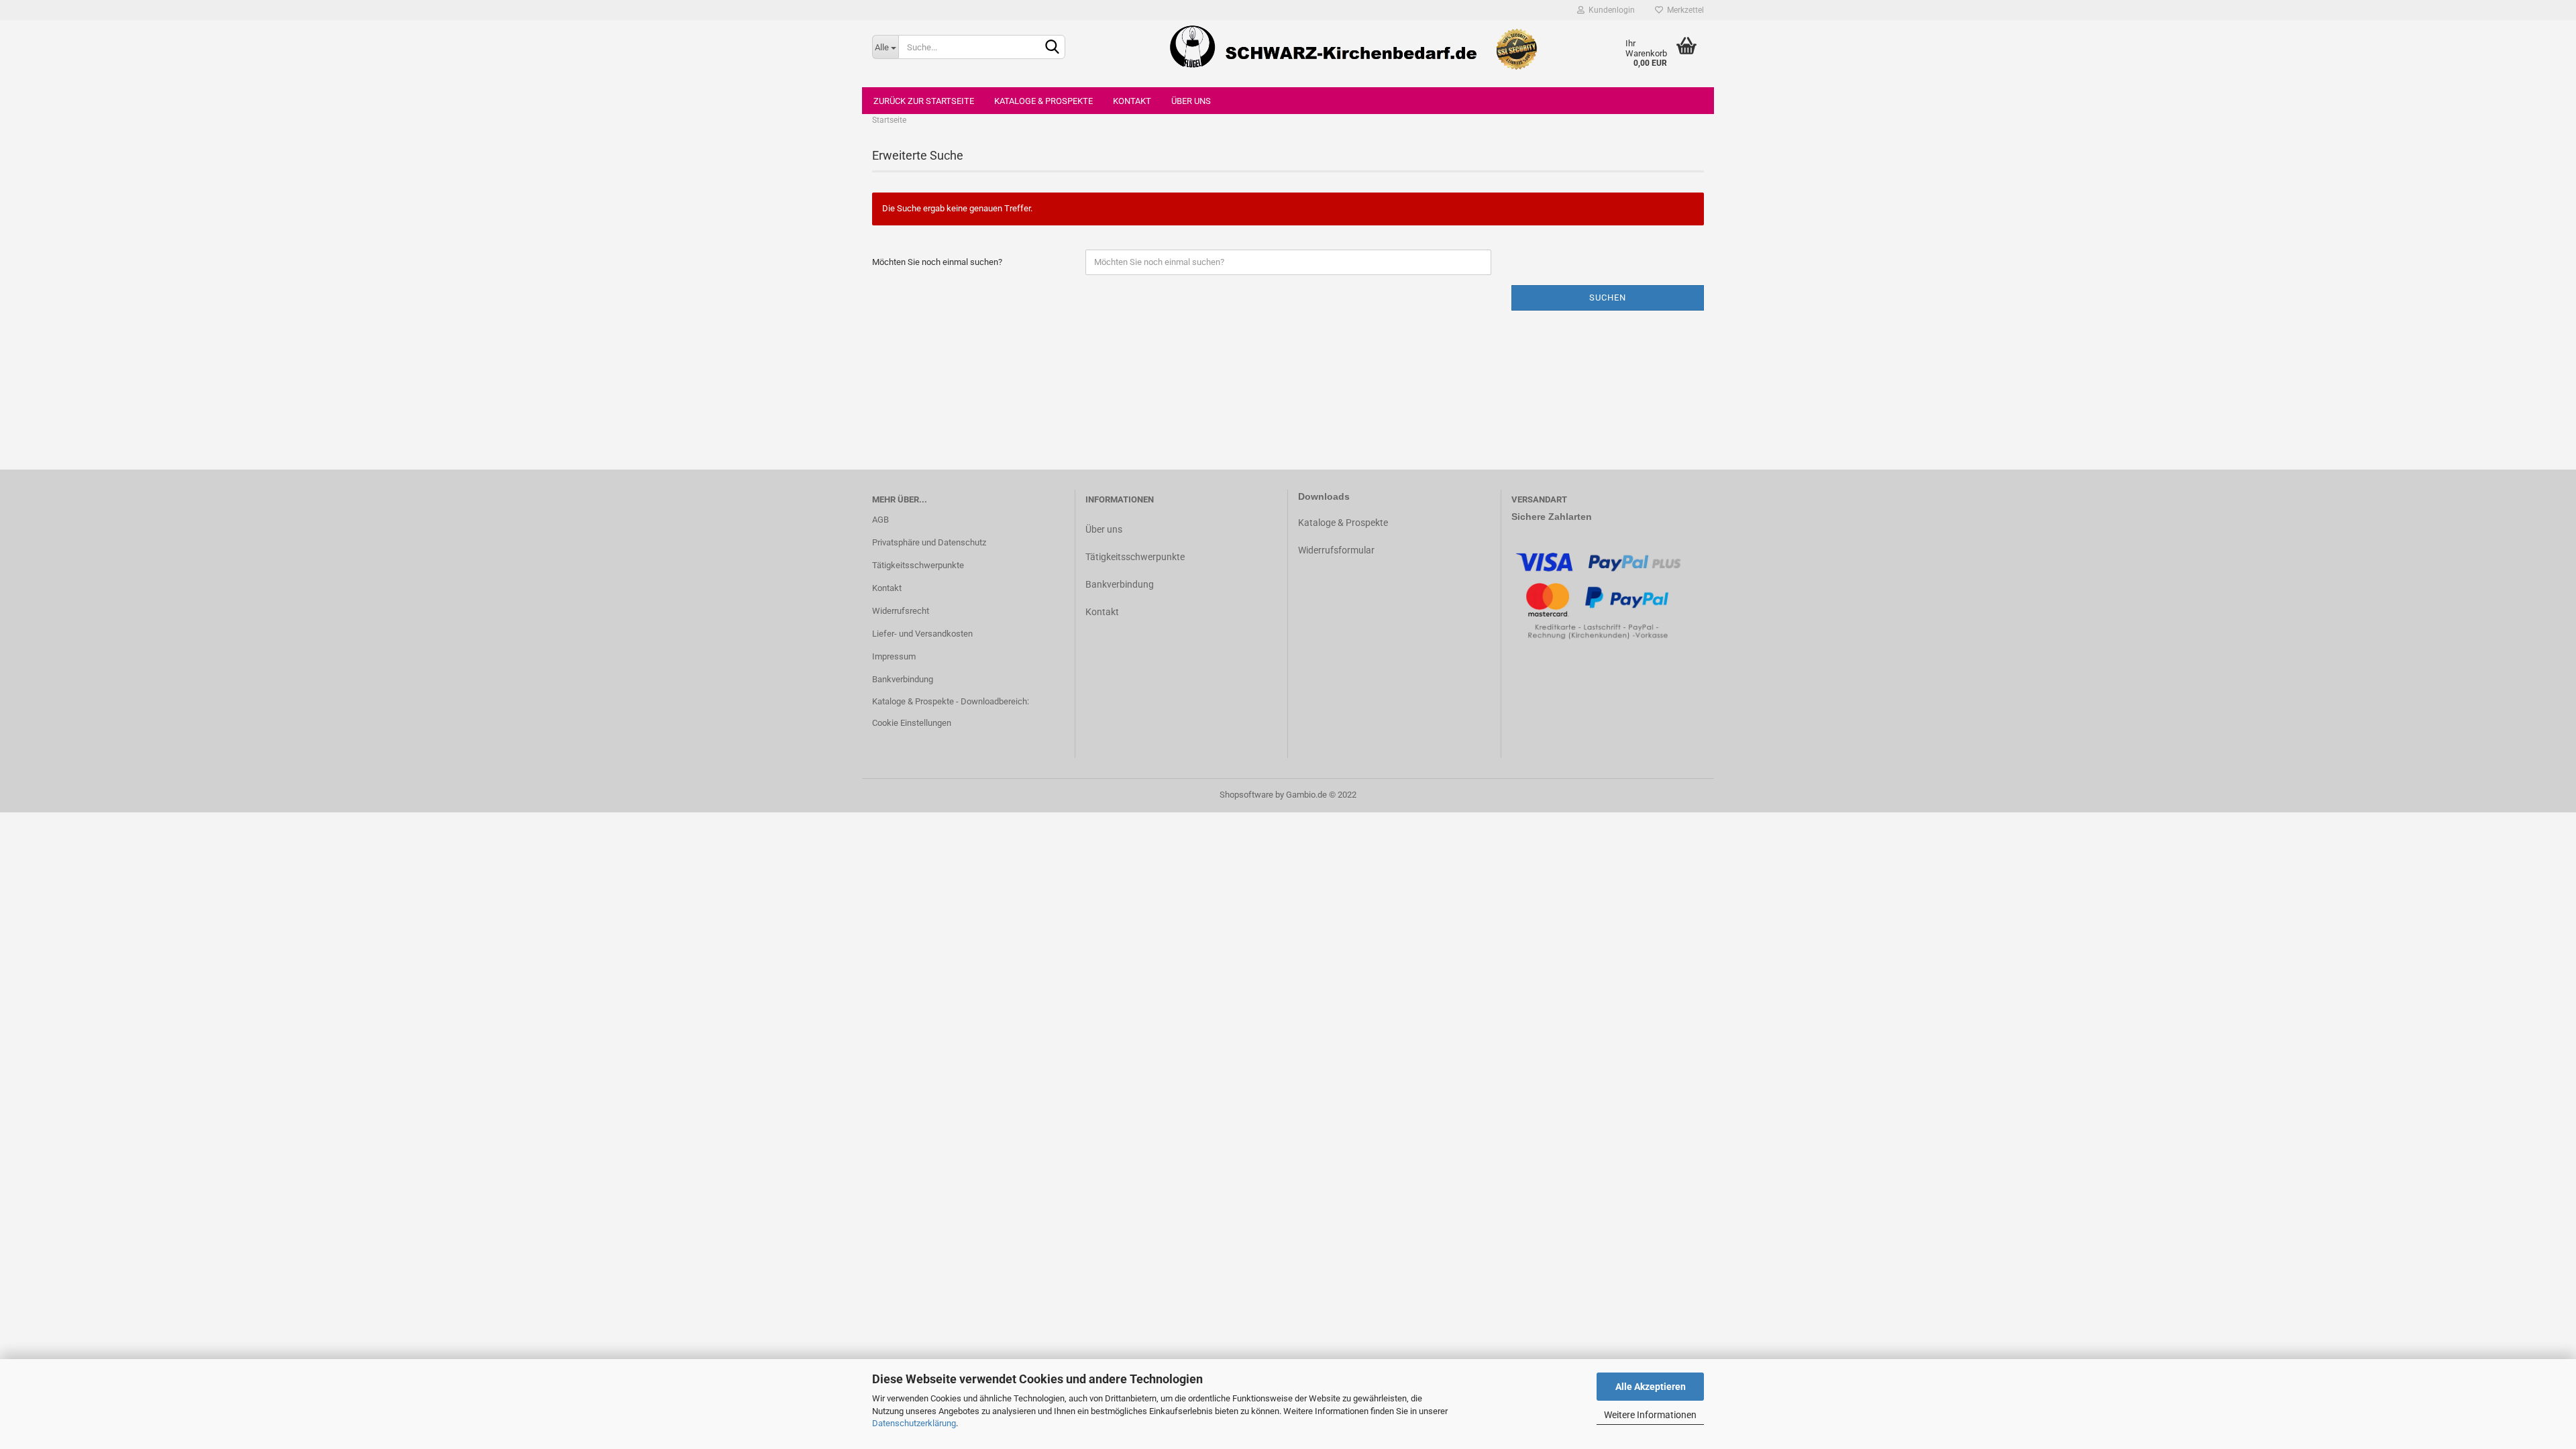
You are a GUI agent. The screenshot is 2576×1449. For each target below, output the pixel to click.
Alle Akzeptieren (1651, 1387)
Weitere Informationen (1650, 1415)
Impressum (894, 656)
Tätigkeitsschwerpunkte (918, 565)
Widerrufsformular (1336, 550)
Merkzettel (1683, 10)
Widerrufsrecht (901, 611)
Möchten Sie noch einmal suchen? (937, 262)
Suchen (1608, 298)
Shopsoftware (1246, 795)
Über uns (1191, 101)
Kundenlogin (1610, 10)
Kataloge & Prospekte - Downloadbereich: (951, 701)
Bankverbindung (903, 679)
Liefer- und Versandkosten (922, 634)
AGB (880, 520)
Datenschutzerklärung (914, 1423)
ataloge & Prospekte (1346, 523)
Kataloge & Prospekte (1043, 101)
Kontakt (1132, 101)
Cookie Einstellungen (912, 723)
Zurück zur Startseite (924, 101)
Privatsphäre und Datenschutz (929, 542)
